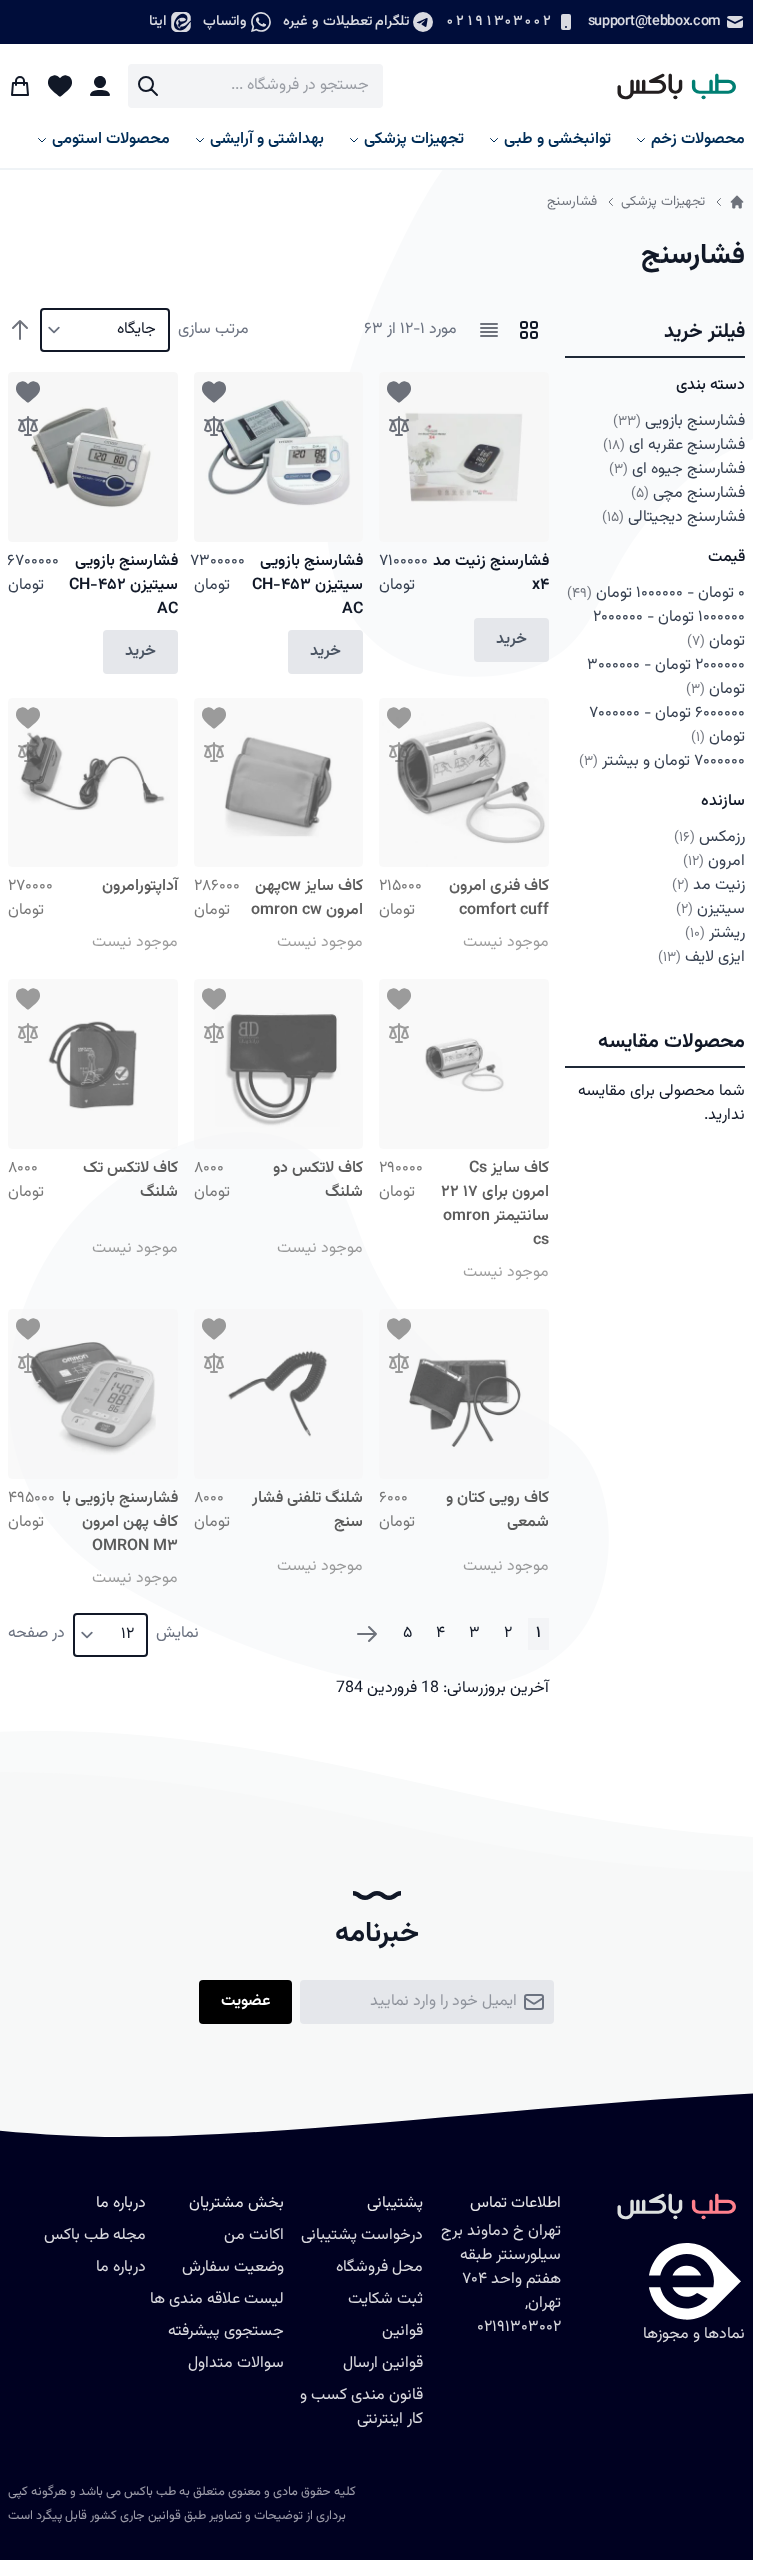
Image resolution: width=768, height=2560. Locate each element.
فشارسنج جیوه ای (677, 469)
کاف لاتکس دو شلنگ (318, 1180)
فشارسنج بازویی (680, 421)
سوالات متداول (236, 2363)
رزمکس (709, 837)
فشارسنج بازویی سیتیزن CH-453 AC (307, 585)
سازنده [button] (723, 801)
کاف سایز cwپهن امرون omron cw (307, 898)
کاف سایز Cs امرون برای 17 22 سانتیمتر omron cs (495, 1204)
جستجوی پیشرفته (226, 2331)
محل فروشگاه (379, 2267)
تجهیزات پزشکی (663, 201)
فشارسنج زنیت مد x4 (491, 573)
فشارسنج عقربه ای (674, 445)
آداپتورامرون (140, 886)
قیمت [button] (726, 557)
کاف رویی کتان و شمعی (497, 1510)
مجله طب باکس (95, 2235)
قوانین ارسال (383, 2363)
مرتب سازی (213, 330)
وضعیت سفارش (233, 2267)
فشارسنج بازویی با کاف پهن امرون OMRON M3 (120, 1522)
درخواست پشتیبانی (362, 2235)
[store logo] (667, 86)
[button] (655, 333)
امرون (714, 861)
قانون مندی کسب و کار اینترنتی (361, 2407)
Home (737, 202)
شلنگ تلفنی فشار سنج (307, 1510)
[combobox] (255, 86)
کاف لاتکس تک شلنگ (130, 1180)
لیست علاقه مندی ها (217, 2299)
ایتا (158, 21)
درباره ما (121, 2267)
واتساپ (225, 21)
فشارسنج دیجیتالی (673, 517)
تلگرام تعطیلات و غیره (346, 21)
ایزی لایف (701, 957)
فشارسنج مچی (688, 493)
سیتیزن (710, 909)
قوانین (402, 2331)
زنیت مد (708, 885)
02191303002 (498, 21)
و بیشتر (662, 761)
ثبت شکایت (385, 2299)
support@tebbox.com (654, 21)
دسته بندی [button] (710, 385)
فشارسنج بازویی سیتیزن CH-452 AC (123, 585)
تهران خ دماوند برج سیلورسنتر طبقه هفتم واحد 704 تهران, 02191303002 (501, 2279)
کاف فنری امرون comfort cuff (499, 898)
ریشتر (715, 933)
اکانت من (254, 2235)
